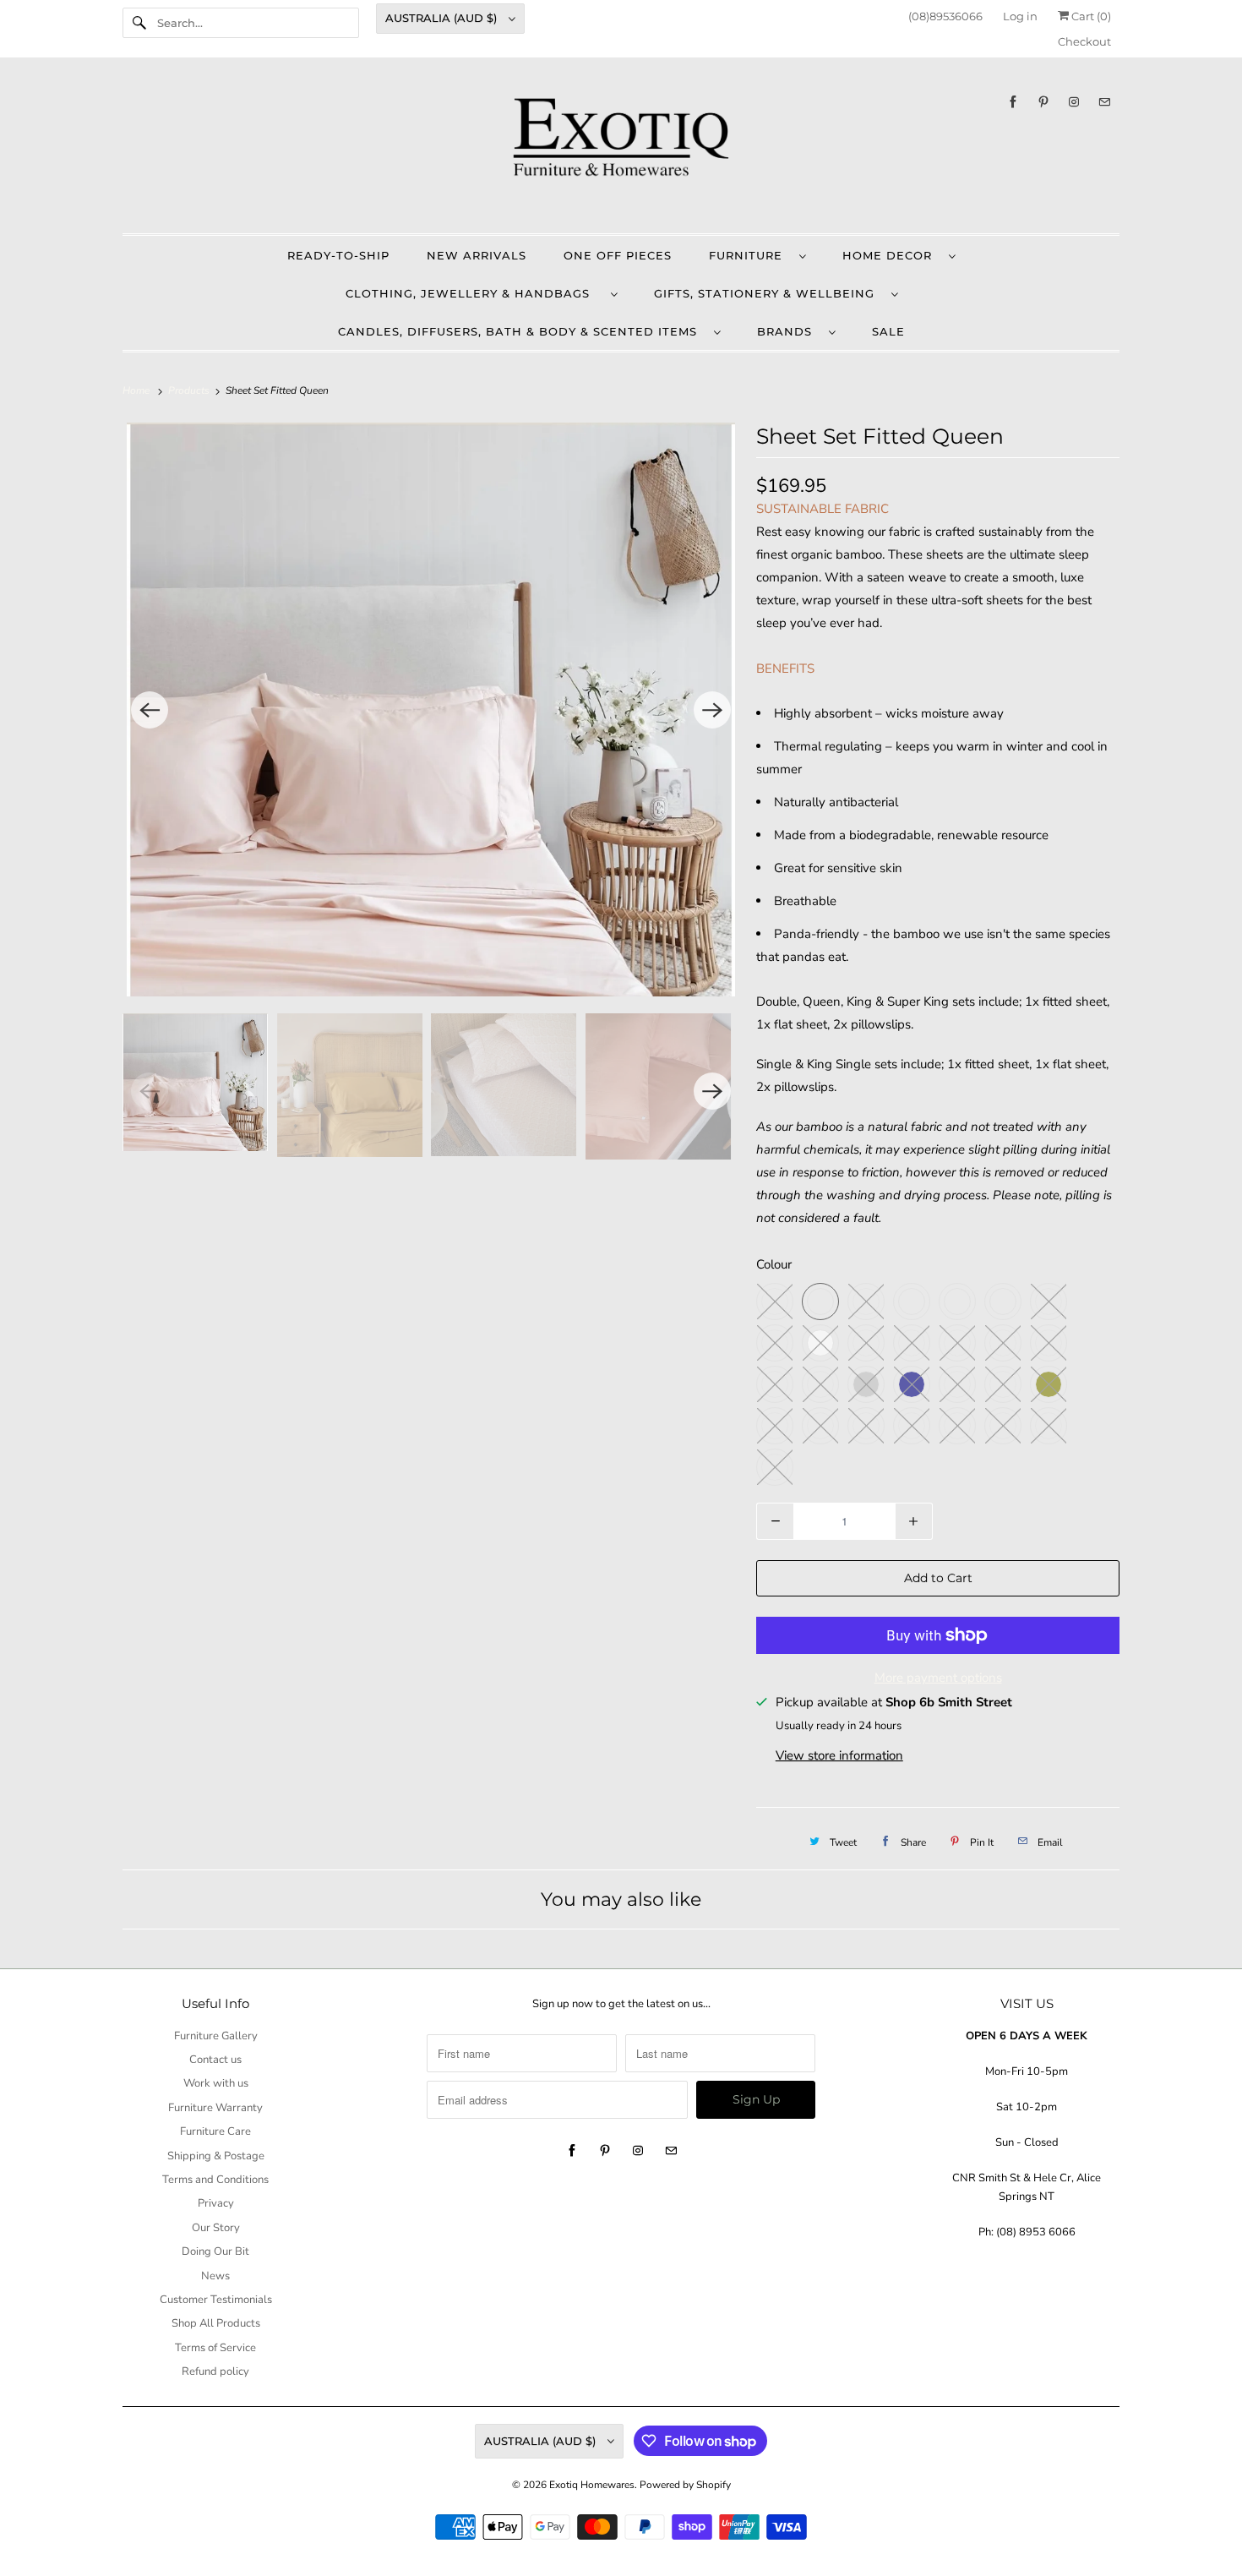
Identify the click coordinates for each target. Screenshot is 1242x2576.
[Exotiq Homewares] (621, 150)
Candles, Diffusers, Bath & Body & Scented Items (522, 331)
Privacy (216, 2203)
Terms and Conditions (215, 2180)
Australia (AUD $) (443, 18)
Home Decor (891, 255)
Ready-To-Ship (338, 255)
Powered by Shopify (685, 2485)
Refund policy (215, 2371)
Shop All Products (216, 2323)
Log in (1020, 16)
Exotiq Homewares (592, 2485)
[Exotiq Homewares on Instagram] (1074, 102)
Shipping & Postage (216, 2156)
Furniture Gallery (216, 2036)
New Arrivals (477, 255)
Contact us (215, 2060)
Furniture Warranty (215, 2108)
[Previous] (150, 710)
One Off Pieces (618, 255)
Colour (774, 1264)
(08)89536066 (945, 16)
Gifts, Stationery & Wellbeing (768, 293)
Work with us (216, 2083)
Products (190, 390)
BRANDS (789, 331)
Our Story (216, 2228)
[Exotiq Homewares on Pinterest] (1043, 102)
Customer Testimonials (216, 2300)
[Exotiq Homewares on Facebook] (1013, 102)
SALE (888, 331)
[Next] (712, 710)
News (215, 2276)
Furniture (750, 255)
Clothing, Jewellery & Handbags (474, 293)
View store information (839, 1755)
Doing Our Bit (215, 2251)
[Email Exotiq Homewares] (1104, 102)
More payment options (938, 1678)
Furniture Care (215, 2131)
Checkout (1084, 41)
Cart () (1090, 16)
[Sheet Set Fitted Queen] (431, 709)
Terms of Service (215, 2348)
